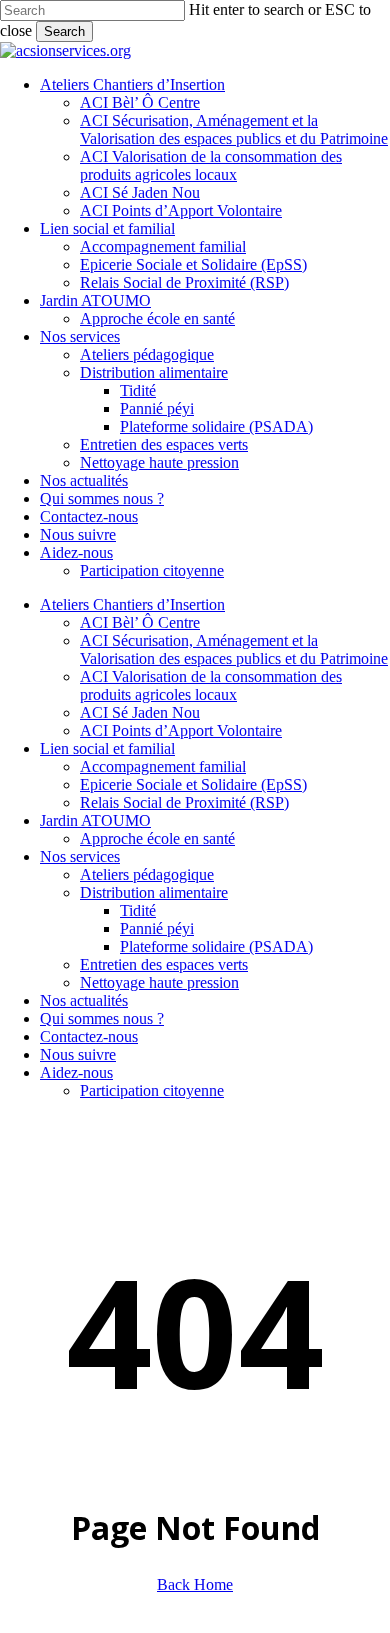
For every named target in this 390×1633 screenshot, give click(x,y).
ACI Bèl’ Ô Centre (140, 622)
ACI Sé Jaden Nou (140, 712)
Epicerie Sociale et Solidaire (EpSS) (193, 784)
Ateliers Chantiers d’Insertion (132, 604)
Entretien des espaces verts (164, 964)
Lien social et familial (107, 748)
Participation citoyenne (152, 1090)
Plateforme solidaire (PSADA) (216, 946)
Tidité (138, 910)
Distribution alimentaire (154, 892)
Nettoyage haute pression (159, 982)
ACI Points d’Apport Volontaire (181, 730)
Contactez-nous (89, 1036)
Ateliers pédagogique (147, 874)
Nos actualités (84, 1000)
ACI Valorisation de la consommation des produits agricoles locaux (211, 685)
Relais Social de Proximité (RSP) (184, 802)
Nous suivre (78, 1054)
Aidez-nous (76, 1072)
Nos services (80, 856)
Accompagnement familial (163, 766)
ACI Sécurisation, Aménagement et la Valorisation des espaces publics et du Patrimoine (234, 649)
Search (64, 31)
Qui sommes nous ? (102, 1018)
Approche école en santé (157, 838)
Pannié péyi (157, 928)
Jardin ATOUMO (95, 820)
